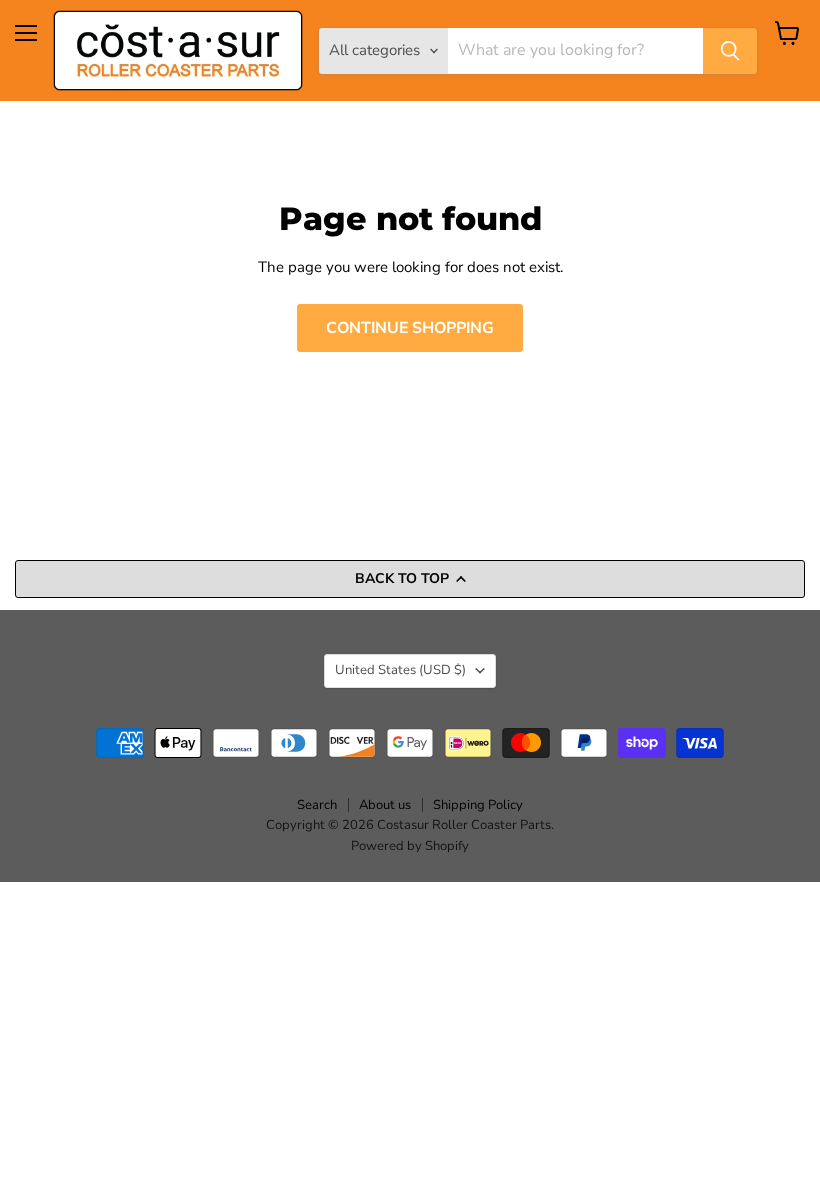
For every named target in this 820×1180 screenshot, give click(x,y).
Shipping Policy (478, 805)
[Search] (730, 51)
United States (400, 670)
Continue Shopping (410, 328)
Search (317, 805)
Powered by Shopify (410, 846)
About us (385, 805)
